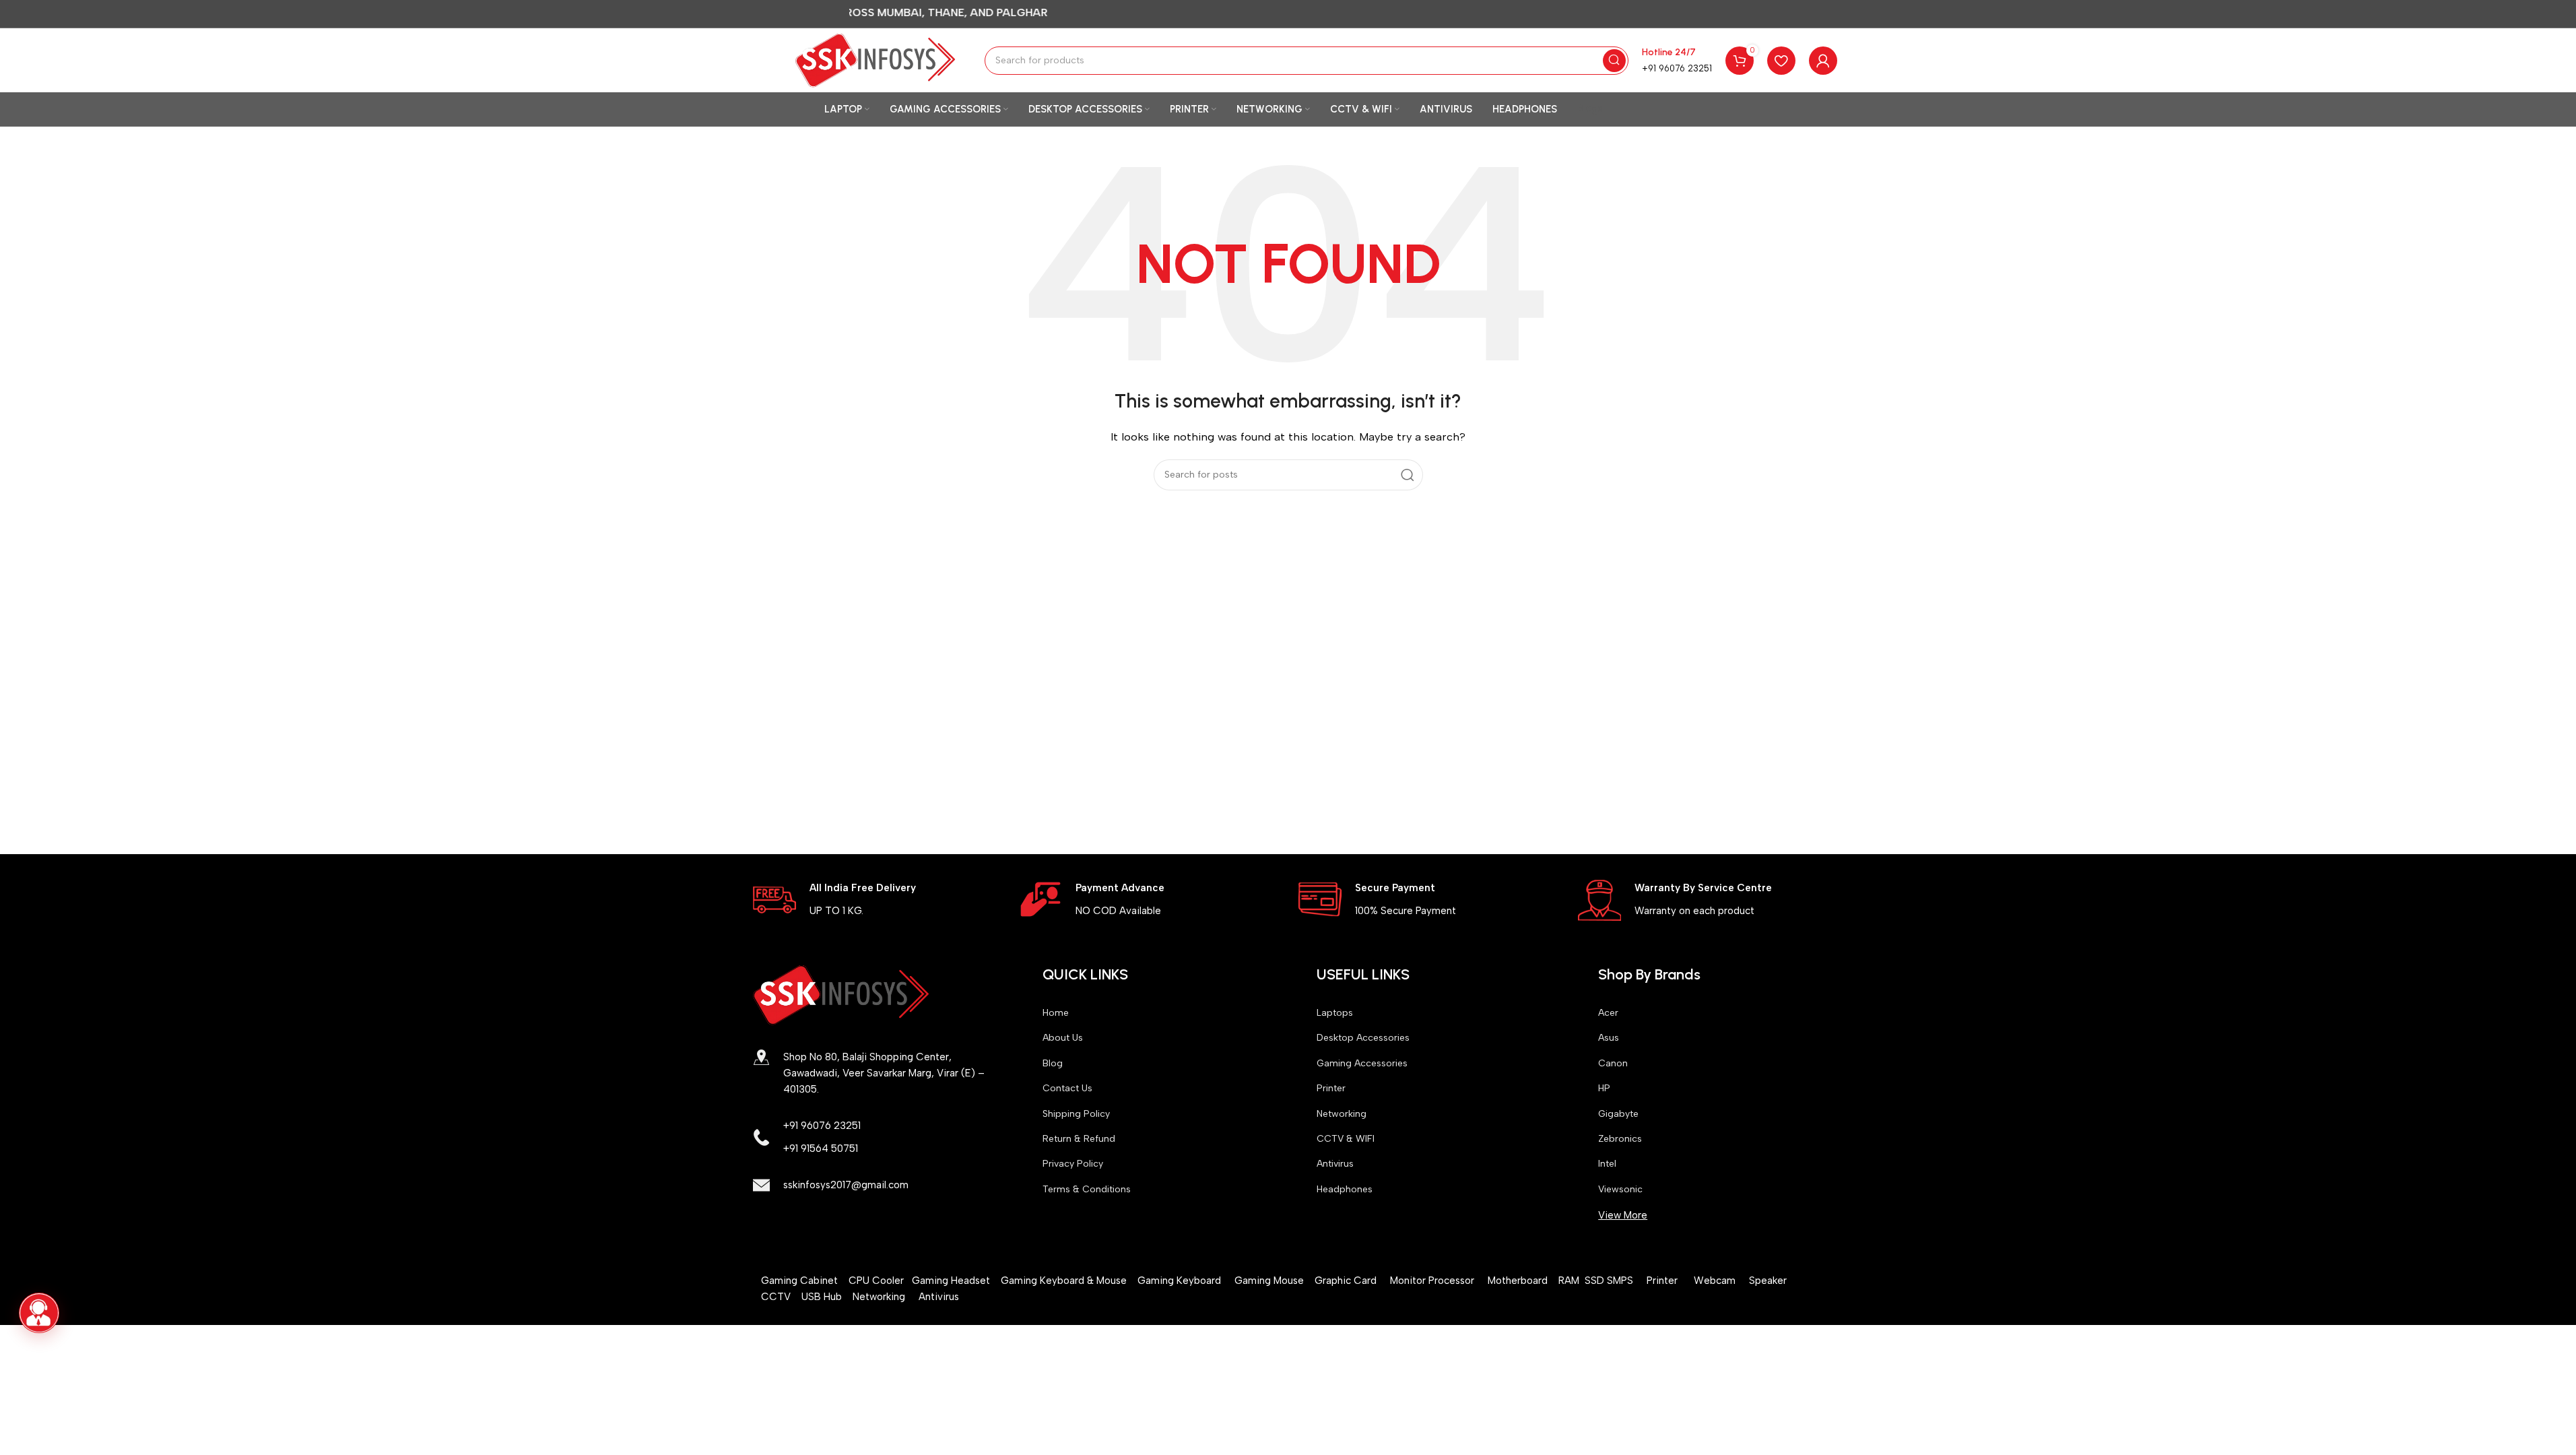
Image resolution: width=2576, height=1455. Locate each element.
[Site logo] (876, 59)
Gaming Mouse (1269, 1281)
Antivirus (1335, 1164)
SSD (1596, 1281)
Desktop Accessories (1363, 1038)
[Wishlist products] (1781, 61)
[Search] (1614, 61)
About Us (1063, 1038)
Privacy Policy (1073, 1164)
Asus (1609, 1038)
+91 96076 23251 (1677, 68)
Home (1056, 1013)
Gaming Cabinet (801, 1281)
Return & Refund (1079, 1139)
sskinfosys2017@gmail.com (846, 1185)
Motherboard (1518, 1281)
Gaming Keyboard (1179, 1281)
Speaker (1772, 1281)
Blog (1053, 1063)
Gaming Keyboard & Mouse (1064, 1281)
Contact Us (1067, 1088)
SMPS (1627, 1281)
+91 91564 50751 (821, 1149)
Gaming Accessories (1362, 1063)
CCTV (781, 1297)
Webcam (1715, 1281)
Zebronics (1620, 1139)
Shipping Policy (1076, 1114)
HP (1604, 1088)
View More (1623, 1215)
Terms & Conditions (1087, 1189)
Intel (1607, 1164)
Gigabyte (1618, 1114)
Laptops (1335, 1013)
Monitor (1408, 1281)
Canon (1613, 1063)
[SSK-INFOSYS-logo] (841, 995)
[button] (39, 1313)
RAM (1572, 1281)
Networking (1342, 1114)
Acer (1608, 1013)
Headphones (1345, 1189)
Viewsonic (1620, 1189)
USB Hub (827, 1297)
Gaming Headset (951, 1281)
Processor (1458, 1281)
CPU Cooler (878, 1281)
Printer (1331, 1088)
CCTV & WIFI (1346, 1139)
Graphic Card (1346, 1281)
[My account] (1823, 61)
